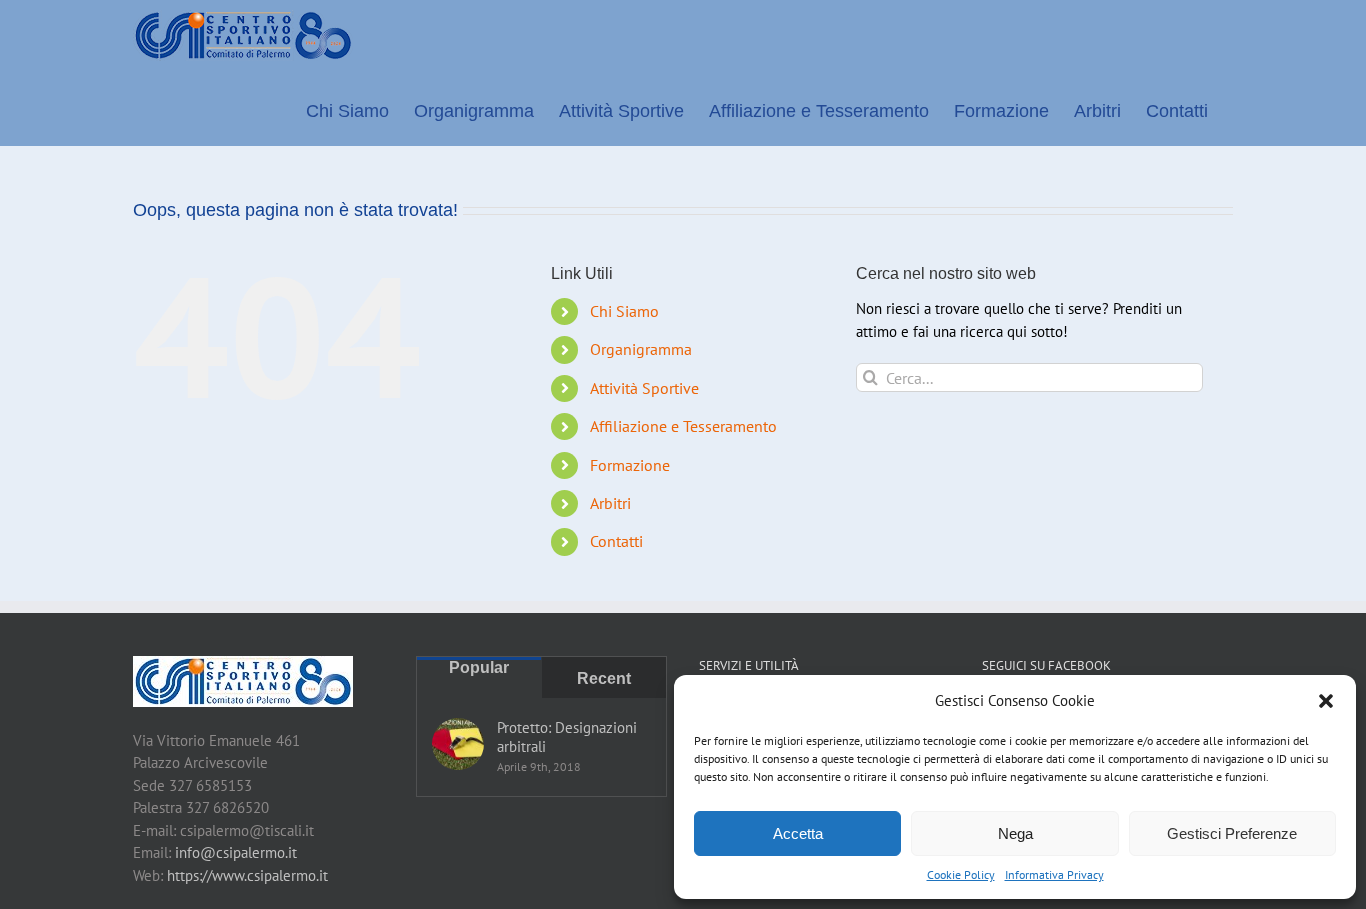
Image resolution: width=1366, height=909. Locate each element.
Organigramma (641, 349)
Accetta (798, 833)
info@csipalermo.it (236, 852)
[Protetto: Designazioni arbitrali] (458, 744)
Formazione (630, 465)
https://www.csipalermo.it (247, 875)
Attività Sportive (644, 388)
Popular (479, 667)
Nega (1015, 833)
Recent (604, 678)
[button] (1326, 701)
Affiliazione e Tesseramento (683, 426)
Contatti (616, 541)
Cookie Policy (961, 874)
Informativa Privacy (1054, 874)
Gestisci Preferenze (1232, 833)
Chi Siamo (624, 311)
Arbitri (610, 503)
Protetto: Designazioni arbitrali (567, 737)
